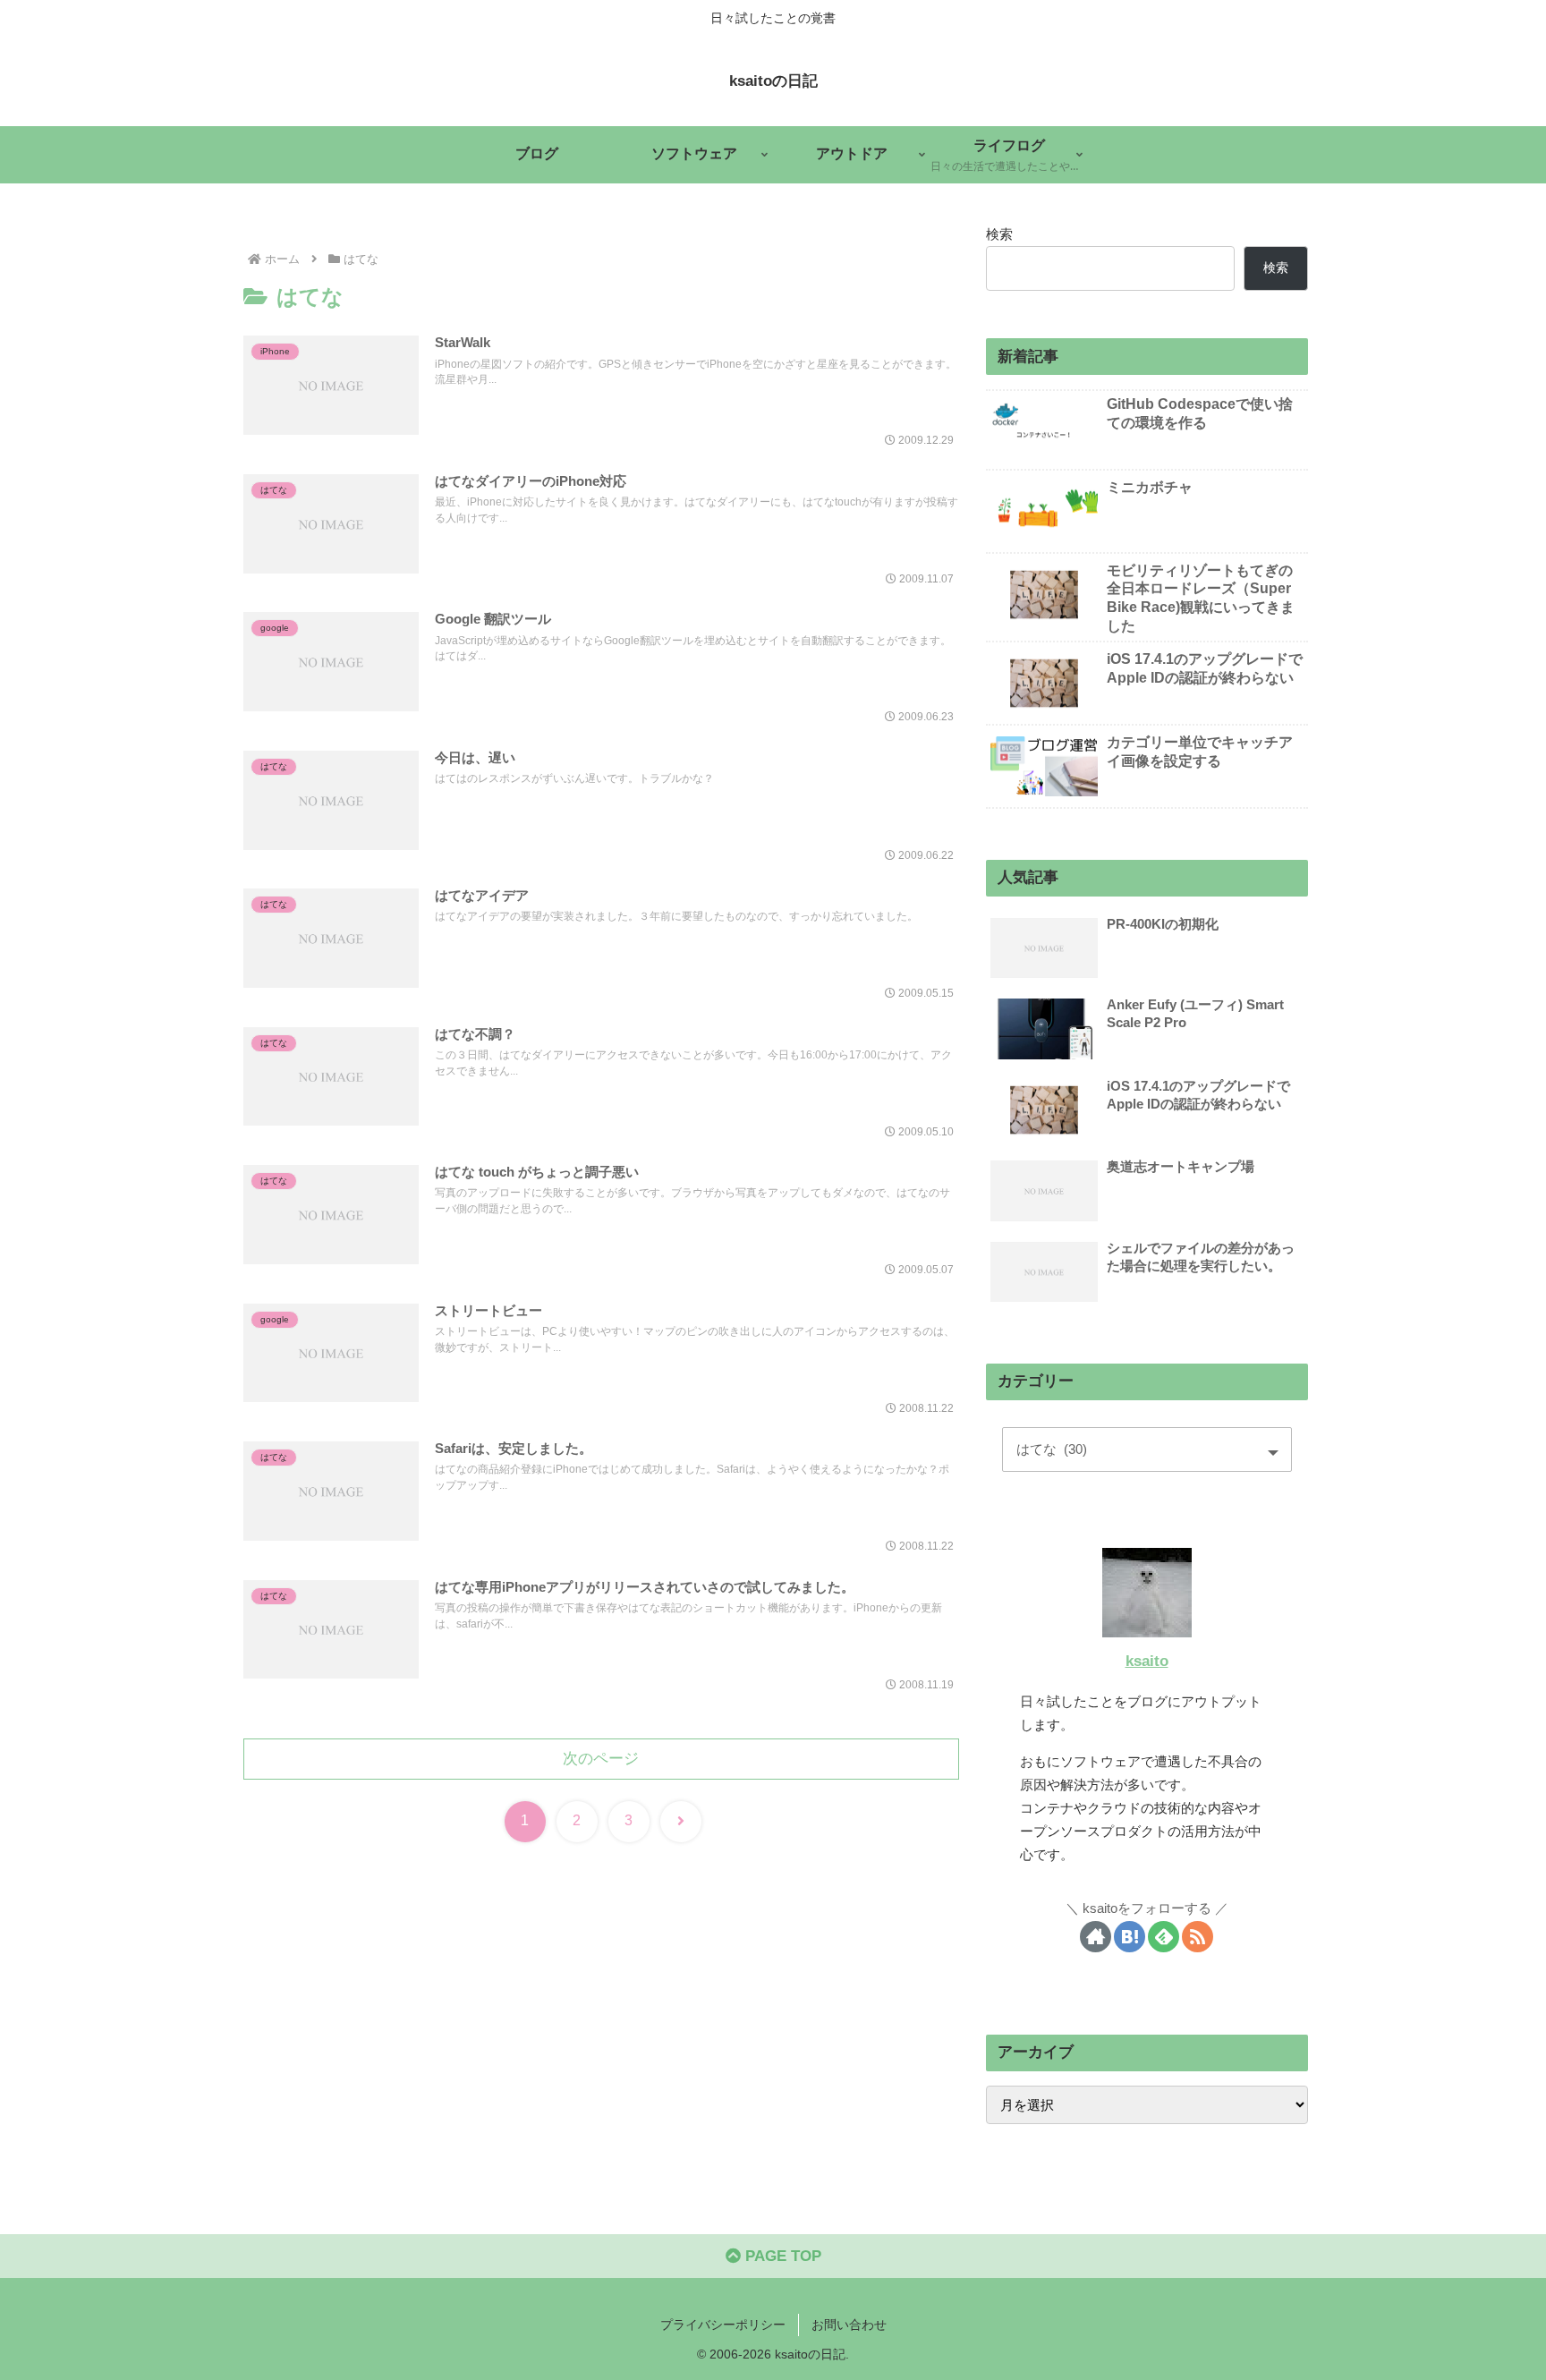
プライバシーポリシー (723, 2325)
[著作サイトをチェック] (1096, 1937)
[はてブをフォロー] (1130, 1937)
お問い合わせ (849, 2325)
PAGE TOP (781, 2256)
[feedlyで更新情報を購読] (1164, 1937)
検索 (999, 234)
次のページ (601, 1759)
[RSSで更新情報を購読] (1198, 1937)
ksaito (1147, 1661)
